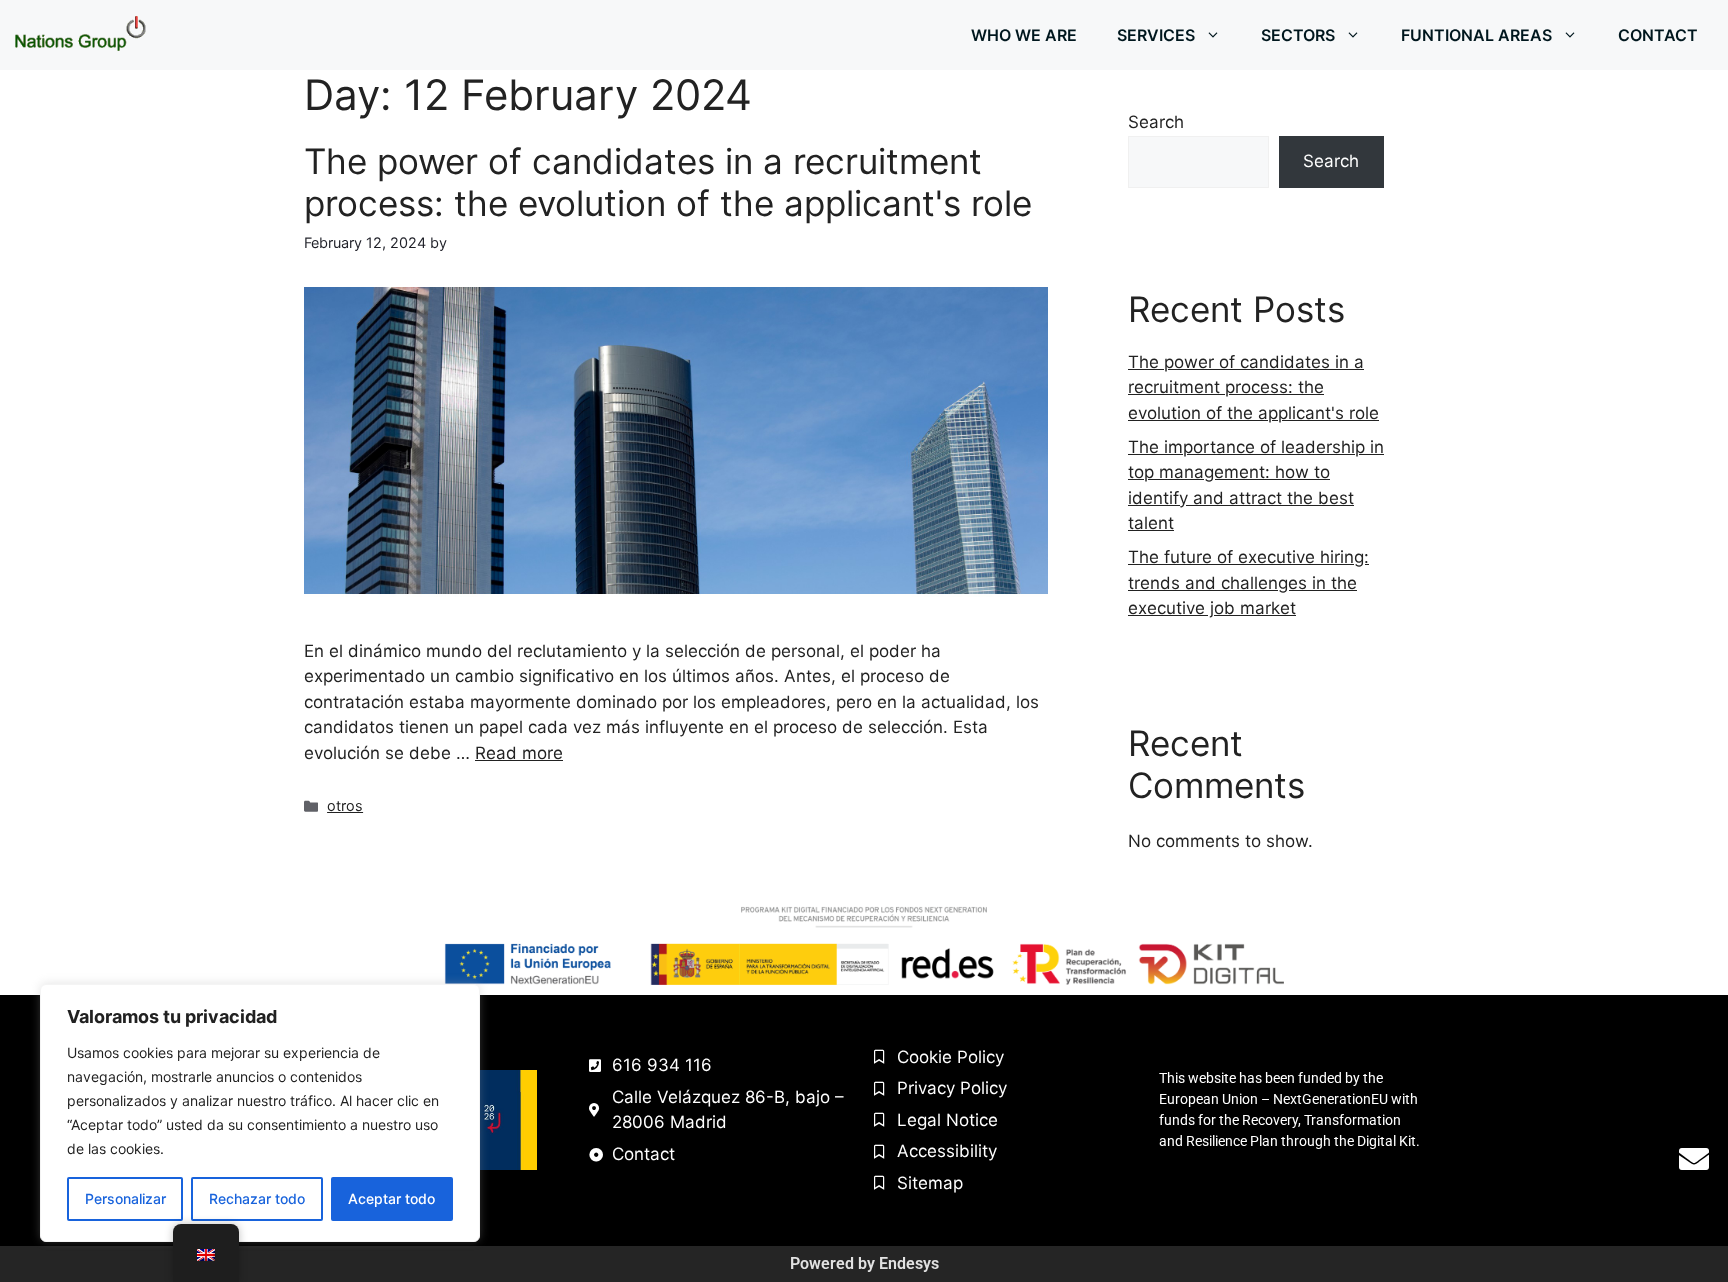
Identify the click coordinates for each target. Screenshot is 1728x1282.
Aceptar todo (391, 1198)
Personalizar (125, 1198)
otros (345, 805)
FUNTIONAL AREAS (1476, 35)
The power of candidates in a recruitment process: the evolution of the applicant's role (668, 182)
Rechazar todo (257, 1198)
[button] (1218, 35)
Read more (519, 753)
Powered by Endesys (864, 1263)
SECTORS (1298, 35)
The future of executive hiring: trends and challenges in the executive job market (1248, 582)
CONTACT (1658, 35)
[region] (260, 1113)
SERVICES (1156, 35)
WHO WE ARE (1024, 35)
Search (1156, 122)
